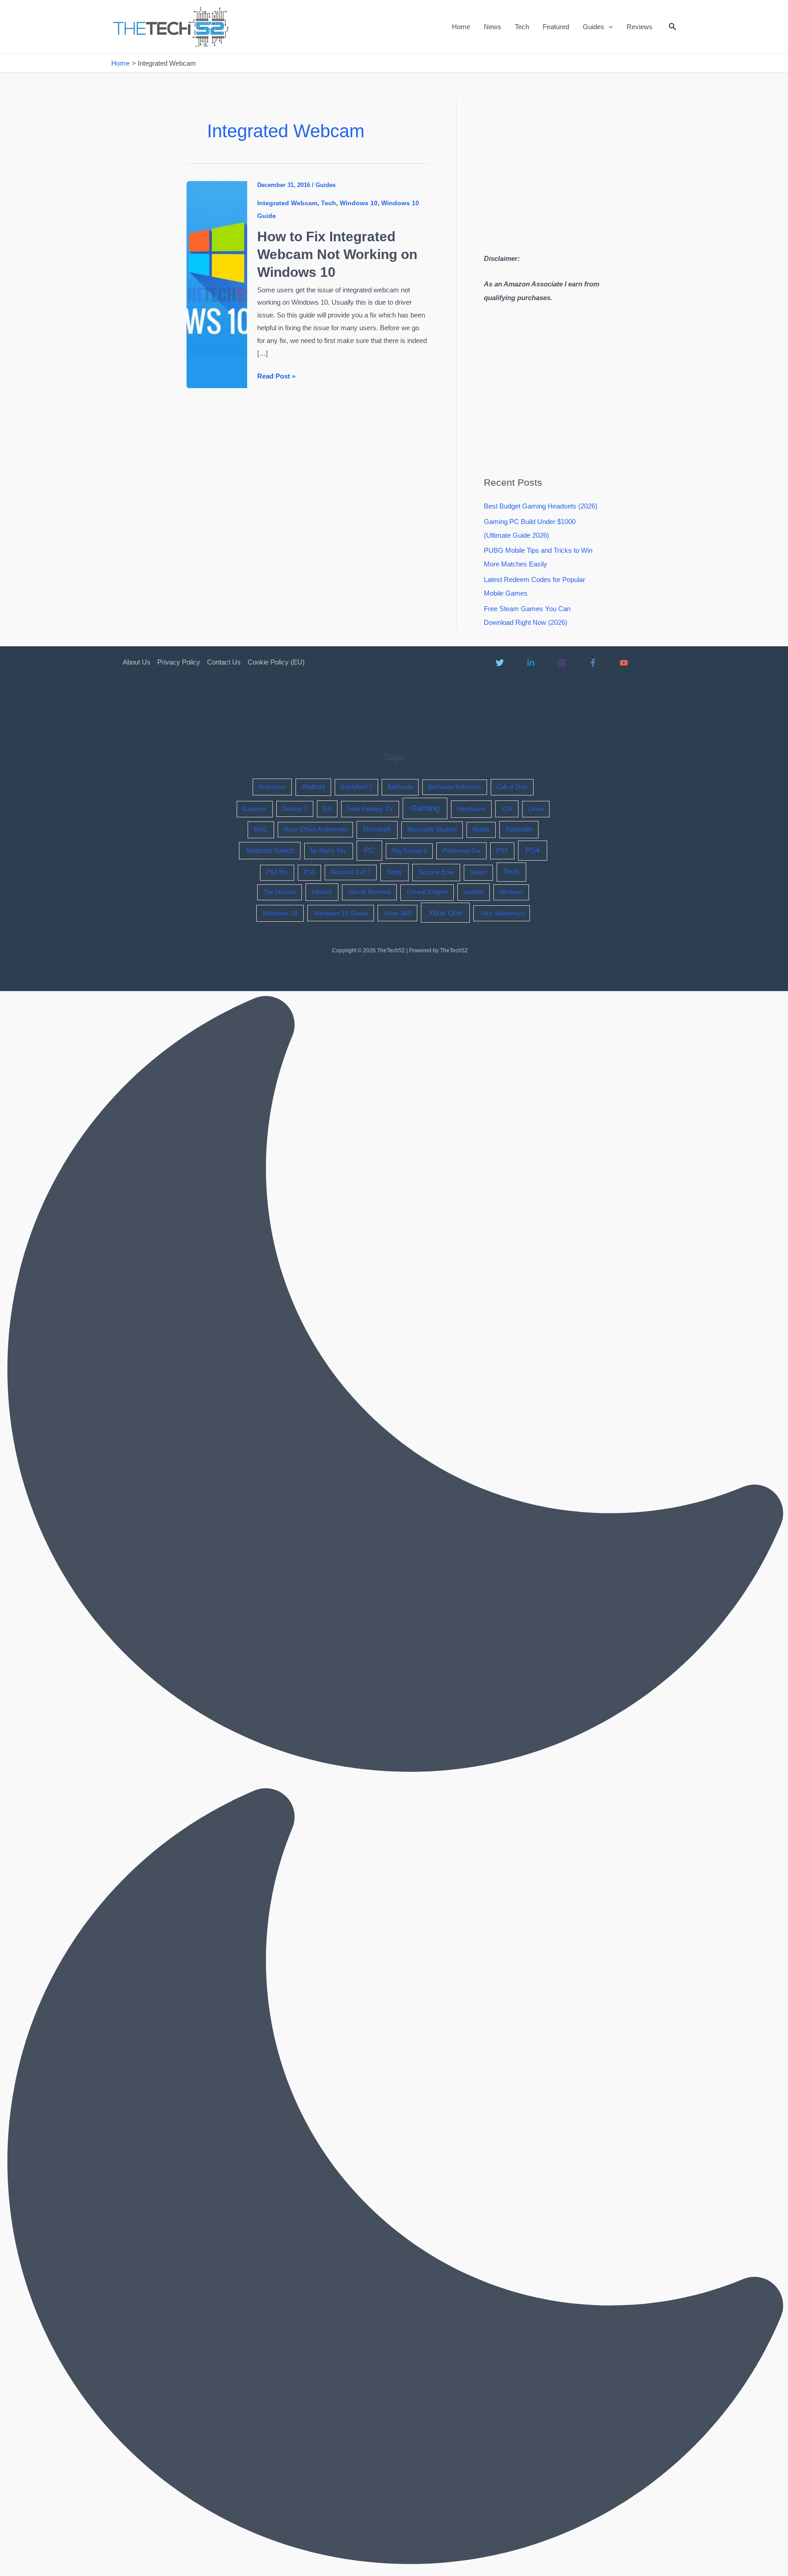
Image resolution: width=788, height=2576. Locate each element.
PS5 (309, 872)
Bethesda (400, 787)
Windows (511, 892)
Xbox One (445, 913)
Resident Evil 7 (351, 872)
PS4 (532, 850)
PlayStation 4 (409, 851)
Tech (522, 27)
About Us (137, 662)
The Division (280, 892)
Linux (536, 809)
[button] (609, 27)
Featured (556, 27)
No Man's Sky (329, 851)
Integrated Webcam (287, 203)
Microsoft (377, 829)
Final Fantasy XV (370, 809)
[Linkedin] (531, 663)
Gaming (425, 808)
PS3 (502, 851)
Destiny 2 (295, 809)
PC (369, 850)
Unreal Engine (427, 892)
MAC (261, 829)
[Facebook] (593, 663)
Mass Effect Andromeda (316, 829)
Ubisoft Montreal (369, 892)
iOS (507, 809)
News (493, 27)
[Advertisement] (560, 164)
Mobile (481, 829)
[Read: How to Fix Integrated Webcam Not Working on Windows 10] (217, 284)
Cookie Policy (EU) (276, 662)
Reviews (640, 27)
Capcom (255, 809)
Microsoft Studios (432, 829)
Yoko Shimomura (502, 913)
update (474, 892)
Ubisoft (322, 892)
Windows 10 (359, 203)
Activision (272, 787)
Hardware (472, 809)
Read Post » (276, 377)
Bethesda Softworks (455, 787)
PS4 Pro (277, 872)
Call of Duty (512, 787)
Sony (394, 872)
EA (327, 809)
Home (461, 27)
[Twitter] (500, 663)
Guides (594, 27)
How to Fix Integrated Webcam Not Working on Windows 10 (337, 254)
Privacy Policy (179, 662)
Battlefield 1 (356, 787)
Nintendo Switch (270, 851)
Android (313, 787)
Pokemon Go (461, 851)
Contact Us (224, 662)
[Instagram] (562, 663)
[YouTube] (624, 663)
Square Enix (436, 872)
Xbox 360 (398, 913)
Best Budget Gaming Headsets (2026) (541, 506)
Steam (478, 872)
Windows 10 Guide (341, 913)
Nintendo (519, 829)
